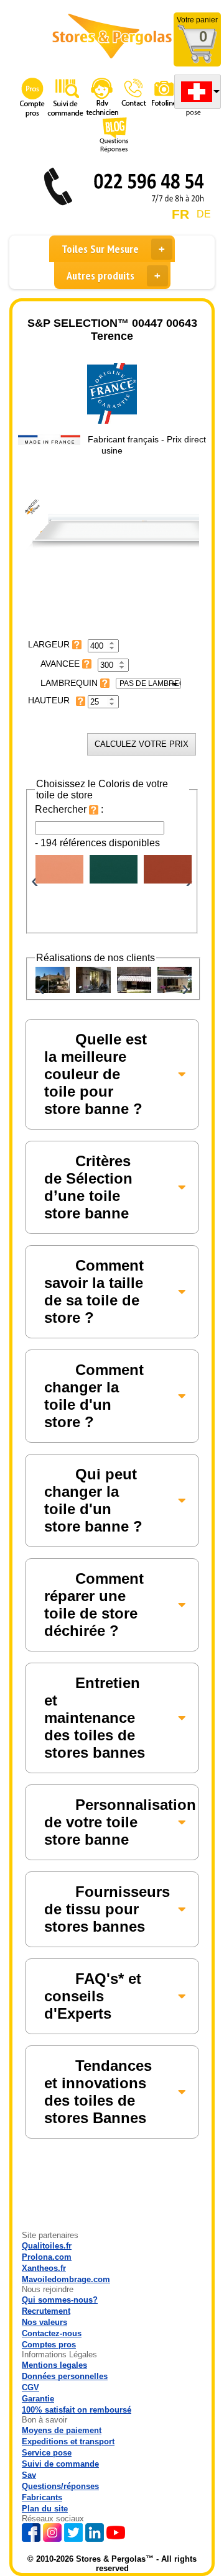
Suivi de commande (60, 2464)
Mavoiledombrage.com (66, 2279)
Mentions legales (54, 2365)
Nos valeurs (44, 2322)
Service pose (47, 2453)
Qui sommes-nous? (60, 2300)
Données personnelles (65, 2376)
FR (180, 214)
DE (204, 214)
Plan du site (45, 2509)
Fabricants (42, 2497)
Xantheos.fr (44, 2268)
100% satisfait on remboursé (77, 2410)
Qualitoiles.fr (47, 2246)
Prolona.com (47, 2257)
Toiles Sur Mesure (100, 249)
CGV (30, 2387)
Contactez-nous (52, 2333)
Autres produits (100, 276)
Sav (29, 2475)
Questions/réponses (60, 2486)
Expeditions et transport (68, 2441)
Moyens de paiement (62, 2430)
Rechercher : (69, 809)
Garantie (38, 2399)
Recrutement (46, 2311)
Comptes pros (49, 2345)
